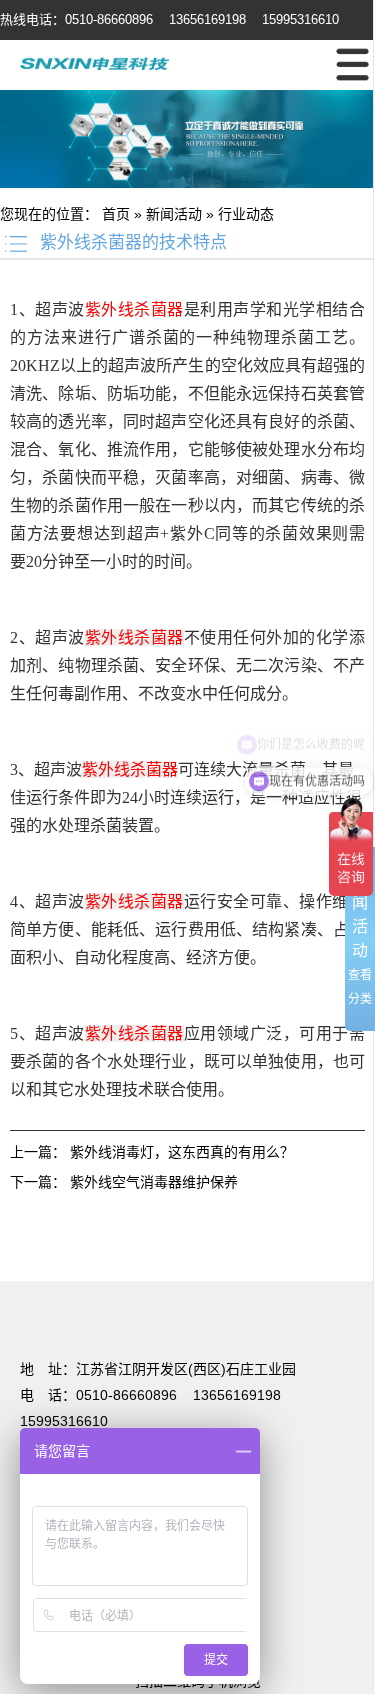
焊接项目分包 (42, 1252)
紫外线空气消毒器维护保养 (154, 1182)
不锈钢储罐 (183, 1252)
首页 (116, 214)
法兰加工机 (35, 1272)
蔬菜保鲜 (250, 1252)
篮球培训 (102, 1232)
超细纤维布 (109, 1272)
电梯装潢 (116, 1252)
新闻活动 (174, 214)
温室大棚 (236, 1232)
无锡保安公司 (324, 1252)
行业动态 (246, 214)
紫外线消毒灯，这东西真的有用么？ (182, 1152)
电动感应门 (169, 1232)
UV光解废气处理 (319, 1232)
